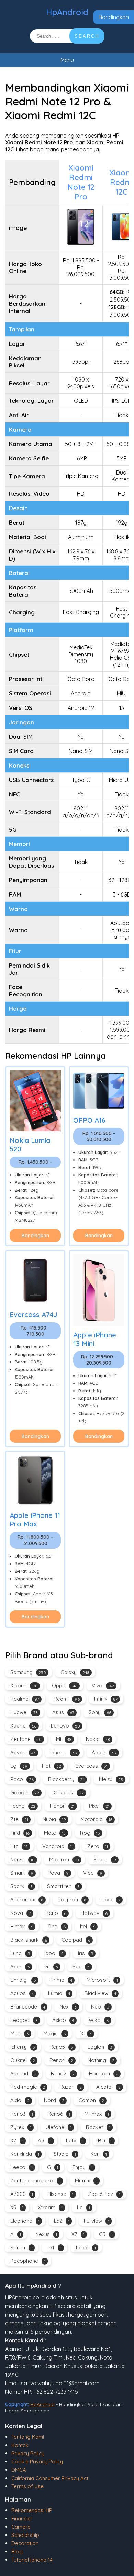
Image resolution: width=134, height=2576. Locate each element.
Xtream (50, 2207)
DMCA (19, 2470)
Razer (71, 2087)
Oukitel (23, 2060)
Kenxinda (25, 2154)
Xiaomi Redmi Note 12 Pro (81, 182)
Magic (55, 2033)
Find (20, 1833)
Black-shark (29, 1940)
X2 (17, 2140)
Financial (21, 2519)
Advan (23, 1752)
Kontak (20, 2445)
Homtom (104, 2074)
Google (25, 1793)
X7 (78, 2234)
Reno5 (61, 2047)
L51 (54, 2247)
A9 (45, 2140)
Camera (21, 2527)
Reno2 (63, 2074)
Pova (58, 1873)
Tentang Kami (28, 2437)
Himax (22, 1926)
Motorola (96, 1819)
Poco (22, 1779)
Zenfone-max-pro (35, 2181)
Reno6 (59, 2114)
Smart (22, 1873)
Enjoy (83, 2167)
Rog (90, 1833)
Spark (21, 1886)
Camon (91, 2100)
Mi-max (97, 2114)
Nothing (101, 2060)
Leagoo (24, 2020)
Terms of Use (27, 2486)
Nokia (98, 1739)
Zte (19, 1819)
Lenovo (65, 1726)
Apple (104, 1752)
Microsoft (102, 1980)
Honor (62, 1806)
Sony (100, 1712)
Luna (20, 1953)
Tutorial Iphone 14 (32, 2560)
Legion (100, 2047)
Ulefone (59, 2127)
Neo (100, 2007)
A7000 (22, 2194)
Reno (56, 1913)
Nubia (54, 1819)
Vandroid (58, 1846)
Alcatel (108, 2087)
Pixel (99, 1806)
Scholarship (25, 2535)
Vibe (93, 1873)
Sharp (105, 1859)
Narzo (23, 1859)
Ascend (23, 2074)
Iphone (64, 1752)
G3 (106, 2234)
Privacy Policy (28, 2453)
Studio (65, 2154)
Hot (52, 1766)
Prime (61, 1980)
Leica (86, 2247)
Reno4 (61, 2060)
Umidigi (23, 1980)
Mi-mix (86, 2181)
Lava (110, 1900)
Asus (63, 1712)
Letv (75, 2140)
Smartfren (63, 1886)
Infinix (106, 1699)
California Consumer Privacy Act (50, 2478)
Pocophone (28, 2261)
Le (83, 2207)
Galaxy (75, 1672)
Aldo (20, 2100)
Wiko (99, 2020)
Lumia (59, 1993)
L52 (62, 2221)
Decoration (25, 2543)
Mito (20, 2033)
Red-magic (28, 2087)
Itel (88, 1926)
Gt (51, 1966)
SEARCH (87, 36)
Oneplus (69, 1793)
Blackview (100, 1993)
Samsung (28, 1672)
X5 (17, 2207)
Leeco (21, 2167)
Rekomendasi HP (32, 2510)
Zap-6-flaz (104, 2194)
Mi (64, 1739)
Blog (17, 2551)
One (57, 1926)
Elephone (25, 2221)
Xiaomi (24, 1685)
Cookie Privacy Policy (37, 2462)
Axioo (63, 2020)
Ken (99, 2154)
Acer (20, 1966)
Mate (55, 1833)
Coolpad (76, 1940)
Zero (98, 1846)
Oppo (65, 1685)
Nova (21, 1913)
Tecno (23, 1806)
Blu (105, 2140)
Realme (25, 1699)
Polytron (72, 1900)
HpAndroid (67, 12)
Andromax (27, 1900)
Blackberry (66, 1779)
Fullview (97, 2221)
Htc (19, 1846)
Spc (81, 1966)
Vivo (103, 1685)
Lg (19, 1766)
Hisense (60, 2194)
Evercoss (92, 1766)
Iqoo (54, 1953)
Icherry (23, 2047)
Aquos (22, 1993)
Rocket (98, 2127)
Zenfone (26, 1739)
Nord (54, 2100)
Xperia (23, 1726)
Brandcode (28, 2007)
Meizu (111, 1779)
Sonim (21, 2247)
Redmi (67, 1699)
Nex (68, 2007)
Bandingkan (114, 17)
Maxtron (64, 1859)
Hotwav (94, 1913)
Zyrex (21, 2127)
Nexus (46, 2234)
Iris (86, 1953)
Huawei (24, 1712)
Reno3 (22, 2114)
